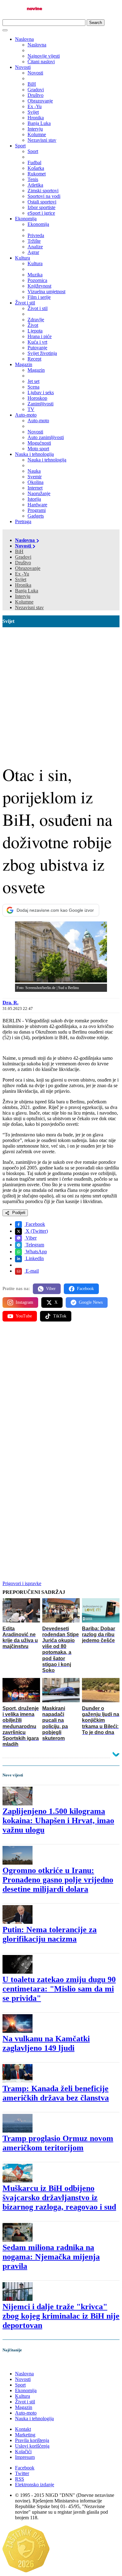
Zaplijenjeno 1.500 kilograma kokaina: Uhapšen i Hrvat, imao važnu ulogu (58, 1821)
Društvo (23, 563)
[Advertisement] (61, 691)
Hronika (23, 585)
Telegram (34, 1245)
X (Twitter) (36, 1231)
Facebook (35, 1224)
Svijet (21, 579)
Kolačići (23, 2452)
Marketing (25, 2435)
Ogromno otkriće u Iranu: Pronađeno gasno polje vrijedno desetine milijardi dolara (58, 1880)
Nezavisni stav (29, 607)
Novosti (23, 67)
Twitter (22, 2473)
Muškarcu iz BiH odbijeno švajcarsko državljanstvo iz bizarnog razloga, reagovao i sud (59, 2198)
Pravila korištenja (32, 2440)
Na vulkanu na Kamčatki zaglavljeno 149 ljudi (46, 2043)
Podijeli (18, 1213)
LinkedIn (34, 1258)
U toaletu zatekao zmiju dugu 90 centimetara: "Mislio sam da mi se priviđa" (59, 1989)
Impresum (25, 2457)
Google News (91, 1302)
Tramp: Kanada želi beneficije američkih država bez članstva (56, 2093)
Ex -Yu (22, 574)
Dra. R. (10, 1003)
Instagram (24, 1302)
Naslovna (24, 39)
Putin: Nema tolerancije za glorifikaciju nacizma (50, 1934)
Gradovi (23, 557)
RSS (20, 2479)
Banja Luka (27, 591)
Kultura (23, 258)
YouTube (24, 1316)
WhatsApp (36, 1252)
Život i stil (25, 303)
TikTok (60, 1316)
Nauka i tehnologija (34, 454)
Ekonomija (26, 219)
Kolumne (24, 602)
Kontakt (23, 2429)
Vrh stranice (21, 2363)
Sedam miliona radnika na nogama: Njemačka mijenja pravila (51, 2257)
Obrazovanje (28, 568)
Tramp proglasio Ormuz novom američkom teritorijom (58, 2143)
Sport (20, 146)
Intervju (23, 596)
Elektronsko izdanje (35, 2485)
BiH (19, 551)
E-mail (32, 1271)
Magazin (24, 364)
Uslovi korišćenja (32, 2446)
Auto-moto (26, 415)
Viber (30, 1238)
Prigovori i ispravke (22, 1583)
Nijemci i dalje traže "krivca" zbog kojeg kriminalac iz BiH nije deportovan (61, 2316)
